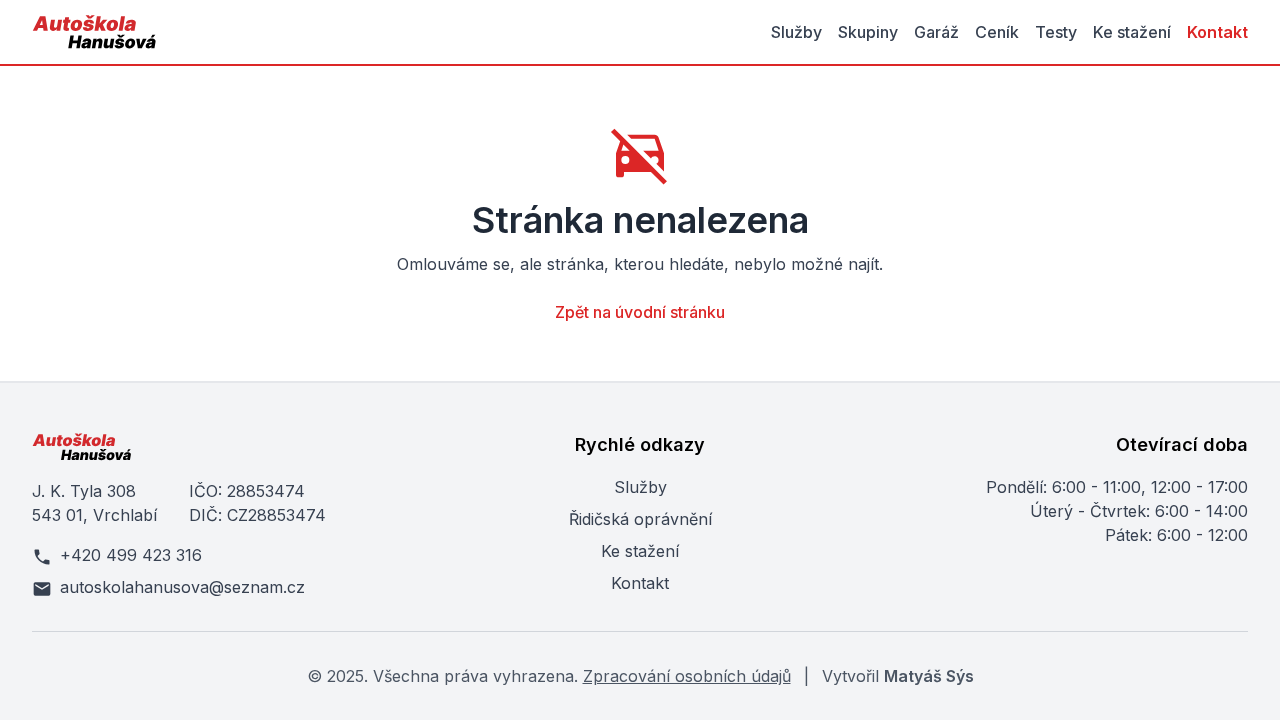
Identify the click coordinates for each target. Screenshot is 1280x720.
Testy (1056, 32)
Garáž (936, 32)
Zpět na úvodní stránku (640, 312)
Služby (796, 32)
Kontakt (1217, 32)
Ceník (997, 32)
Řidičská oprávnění (640, 519)
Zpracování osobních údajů (687, 676)
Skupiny (868, 32)
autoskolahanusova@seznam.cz (182, 587)
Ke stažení (1132, 32)
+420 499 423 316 (131, 555)
